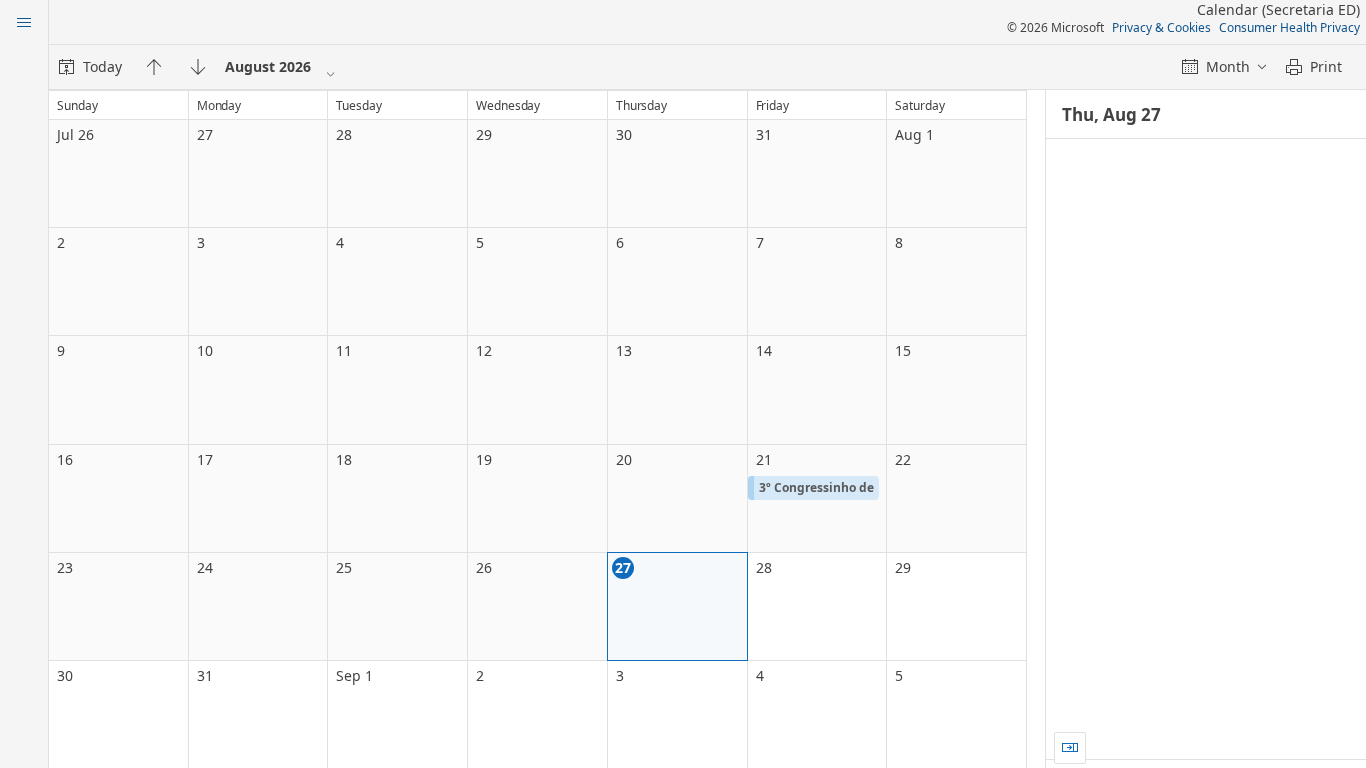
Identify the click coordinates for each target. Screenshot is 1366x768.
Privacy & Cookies (1161, 27)
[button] (814, 488)
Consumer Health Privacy (1289, 27)
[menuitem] (90, 67)
